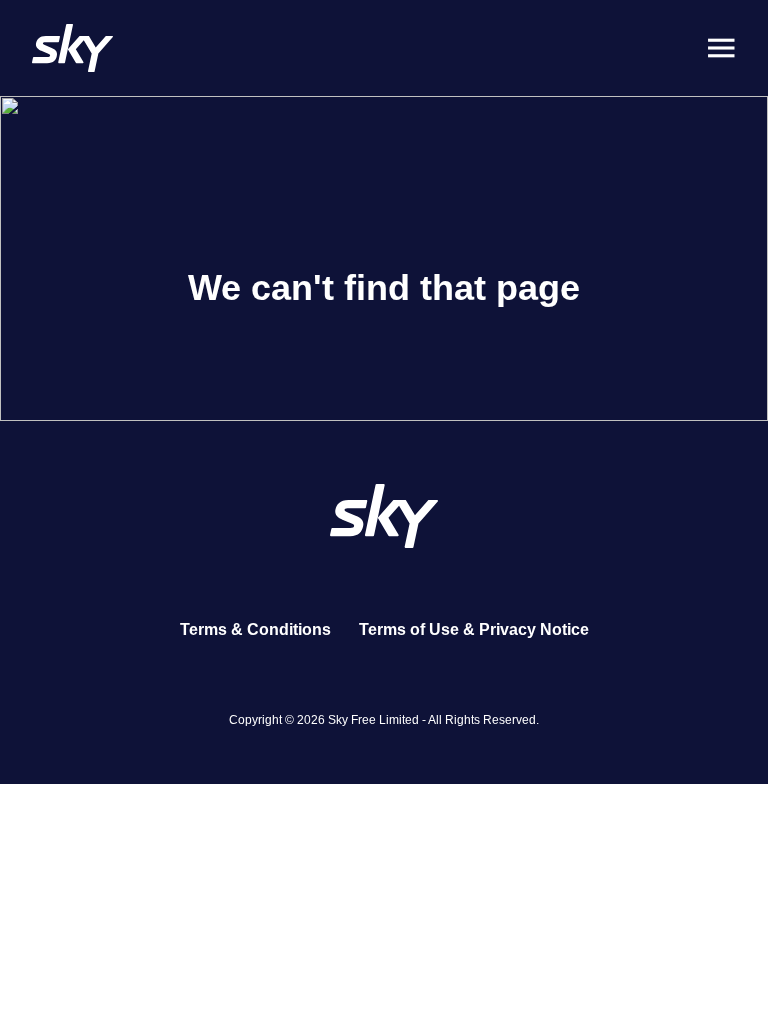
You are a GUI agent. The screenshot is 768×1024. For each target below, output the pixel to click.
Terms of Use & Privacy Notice (474, 629)
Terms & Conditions (255, 629)
